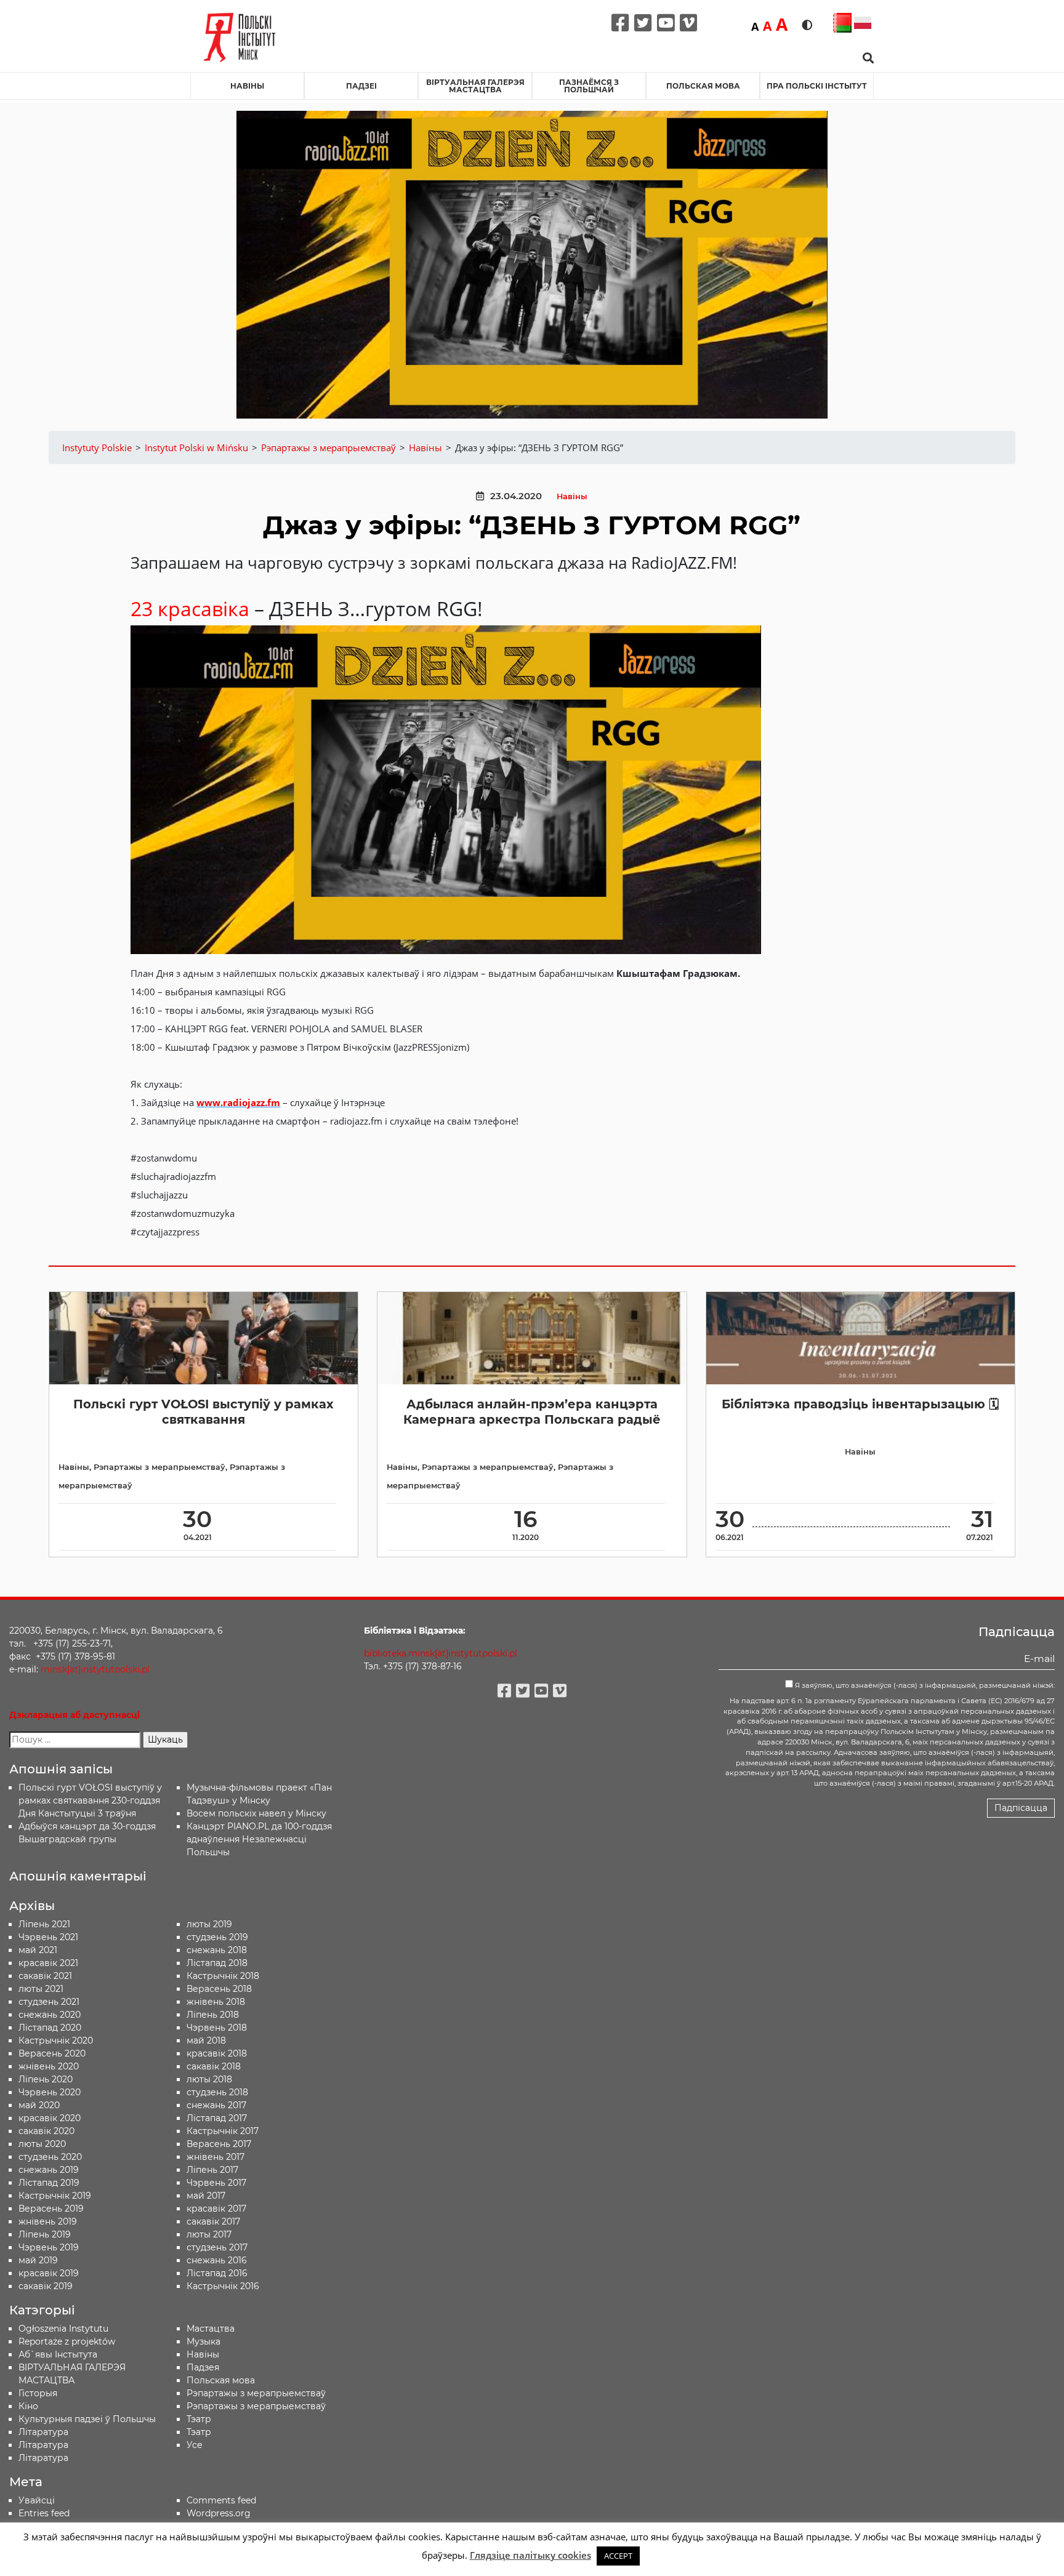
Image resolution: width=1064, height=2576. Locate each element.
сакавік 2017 (213, 2221)
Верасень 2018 (219, 1989)
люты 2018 (209, 2079)
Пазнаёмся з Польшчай (589, 86)
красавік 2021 (48, 1963)
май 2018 (206, 2040)
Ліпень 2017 (212, 2170)
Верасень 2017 (219, 2144)
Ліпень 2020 (46, 2079)
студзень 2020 (50, 2157)
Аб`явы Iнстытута (58, 2354)
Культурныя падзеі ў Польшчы (87, 2419)
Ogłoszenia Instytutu (63, 2329)
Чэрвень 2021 (48, 1937)
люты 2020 (42, 2144)
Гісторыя (38, 2393)
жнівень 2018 (216, 2002)
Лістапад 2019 (49, 2183)
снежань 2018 (217, 1950)
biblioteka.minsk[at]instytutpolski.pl (441, 1653)
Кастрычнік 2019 (55, 2196)
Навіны (247, 86)
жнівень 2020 (49, 2066)
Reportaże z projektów (67, 2341)
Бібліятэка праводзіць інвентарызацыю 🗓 (860, 1404)
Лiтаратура (43, 2432)
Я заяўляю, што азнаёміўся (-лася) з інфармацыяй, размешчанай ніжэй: (924, 1685)
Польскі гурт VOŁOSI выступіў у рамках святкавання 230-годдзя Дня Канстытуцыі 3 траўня (90, 1800)
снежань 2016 (217, 2260)
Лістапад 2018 (217, 1963)
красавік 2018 (217, 2053)
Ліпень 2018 (213, 2015)
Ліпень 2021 (44, 1924)
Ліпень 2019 (45, 2234)
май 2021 (38, 1950)
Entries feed (44, 2513)
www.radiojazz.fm (238, 1102)
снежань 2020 (50, 2015)
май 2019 (38, 2260)
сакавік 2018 (214, 2066)
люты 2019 (209, 1924)
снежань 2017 (216, 2105)
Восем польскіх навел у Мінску (256, 1813)
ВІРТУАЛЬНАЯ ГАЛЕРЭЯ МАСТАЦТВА (475, 86)
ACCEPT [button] (618, 2556)
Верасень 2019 (51, 2209)
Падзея (203, 2367)
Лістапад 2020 (50, 2028)
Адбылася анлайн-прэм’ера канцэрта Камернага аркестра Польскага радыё (532, 1412)
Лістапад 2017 (217, 2118)
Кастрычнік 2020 (56, 2040)
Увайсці (37, 2500)
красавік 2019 (49, 2273)
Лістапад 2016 (217, 2273)
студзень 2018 (217, 2092)
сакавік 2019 (46, 2286)
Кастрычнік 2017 (223, 2131)
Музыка (204, 2341)
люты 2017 (209, 2234)
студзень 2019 (217, 1937)
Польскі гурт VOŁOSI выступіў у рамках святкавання (204, 1412)
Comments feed (221, 2500)
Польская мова (703, 86)
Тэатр (199, 2419)
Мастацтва (211, 2329)
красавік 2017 (216, 2209)
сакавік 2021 (45, 1976)
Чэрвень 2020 (50, 2092)
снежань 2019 (49, 2170)
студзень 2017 (217, 2247)
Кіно (28, 2406)
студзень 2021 (49, 2002)
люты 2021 (41, 1989)
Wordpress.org (219, 2513)
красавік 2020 (50, 2118)
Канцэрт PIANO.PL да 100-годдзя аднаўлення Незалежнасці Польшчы (259, 1839)
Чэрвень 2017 (216, 2183)
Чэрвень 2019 (49, 2247)
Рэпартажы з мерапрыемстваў (159, 1467)
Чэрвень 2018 (217, 2028)
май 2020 (39, 2105)
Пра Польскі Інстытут (817, 86)
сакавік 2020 (46, 2131)
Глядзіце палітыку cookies (530, 2555)
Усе (195, 2445)
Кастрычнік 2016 (223, 2286)
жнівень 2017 (216, 2157)
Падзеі (361, 86)
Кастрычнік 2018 (223, 1976)
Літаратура (43, 2458)
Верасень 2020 (52, 2053)
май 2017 (206, 2196)
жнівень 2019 (48, 2221)
